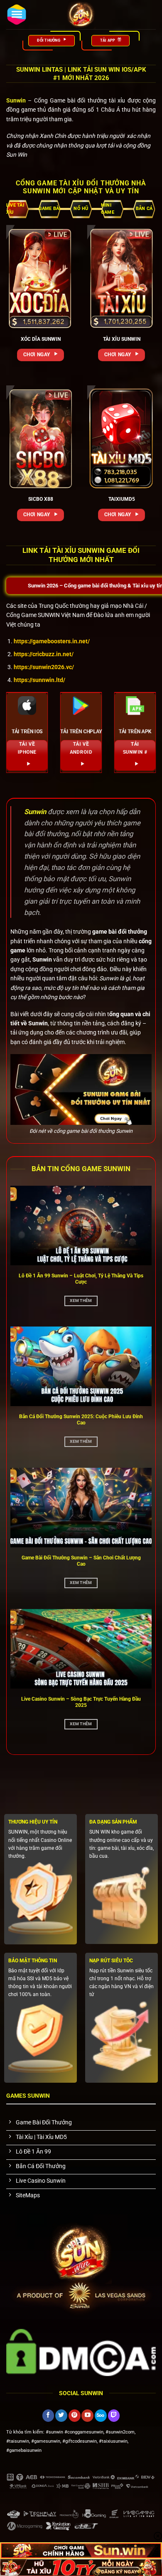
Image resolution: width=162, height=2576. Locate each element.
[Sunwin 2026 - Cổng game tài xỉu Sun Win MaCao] (81, 15)
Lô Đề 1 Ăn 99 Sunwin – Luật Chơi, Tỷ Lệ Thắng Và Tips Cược (81, 1279)
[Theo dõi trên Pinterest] (75, 2416)
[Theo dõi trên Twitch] (114, 2416)
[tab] (18, 209)
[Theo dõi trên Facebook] (48, 2416)
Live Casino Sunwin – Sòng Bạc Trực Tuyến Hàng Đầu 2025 (81, 1702)
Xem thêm (81, 1300)
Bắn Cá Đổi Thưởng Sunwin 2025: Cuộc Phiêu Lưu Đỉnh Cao (81, 1420)
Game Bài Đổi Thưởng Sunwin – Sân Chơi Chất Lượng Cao (81, 1561)
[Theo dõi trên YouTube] (87, 2416)
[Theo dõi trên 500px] (101, 2416)
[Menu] (17, 15)
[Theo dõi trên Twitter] (61, 2416)
